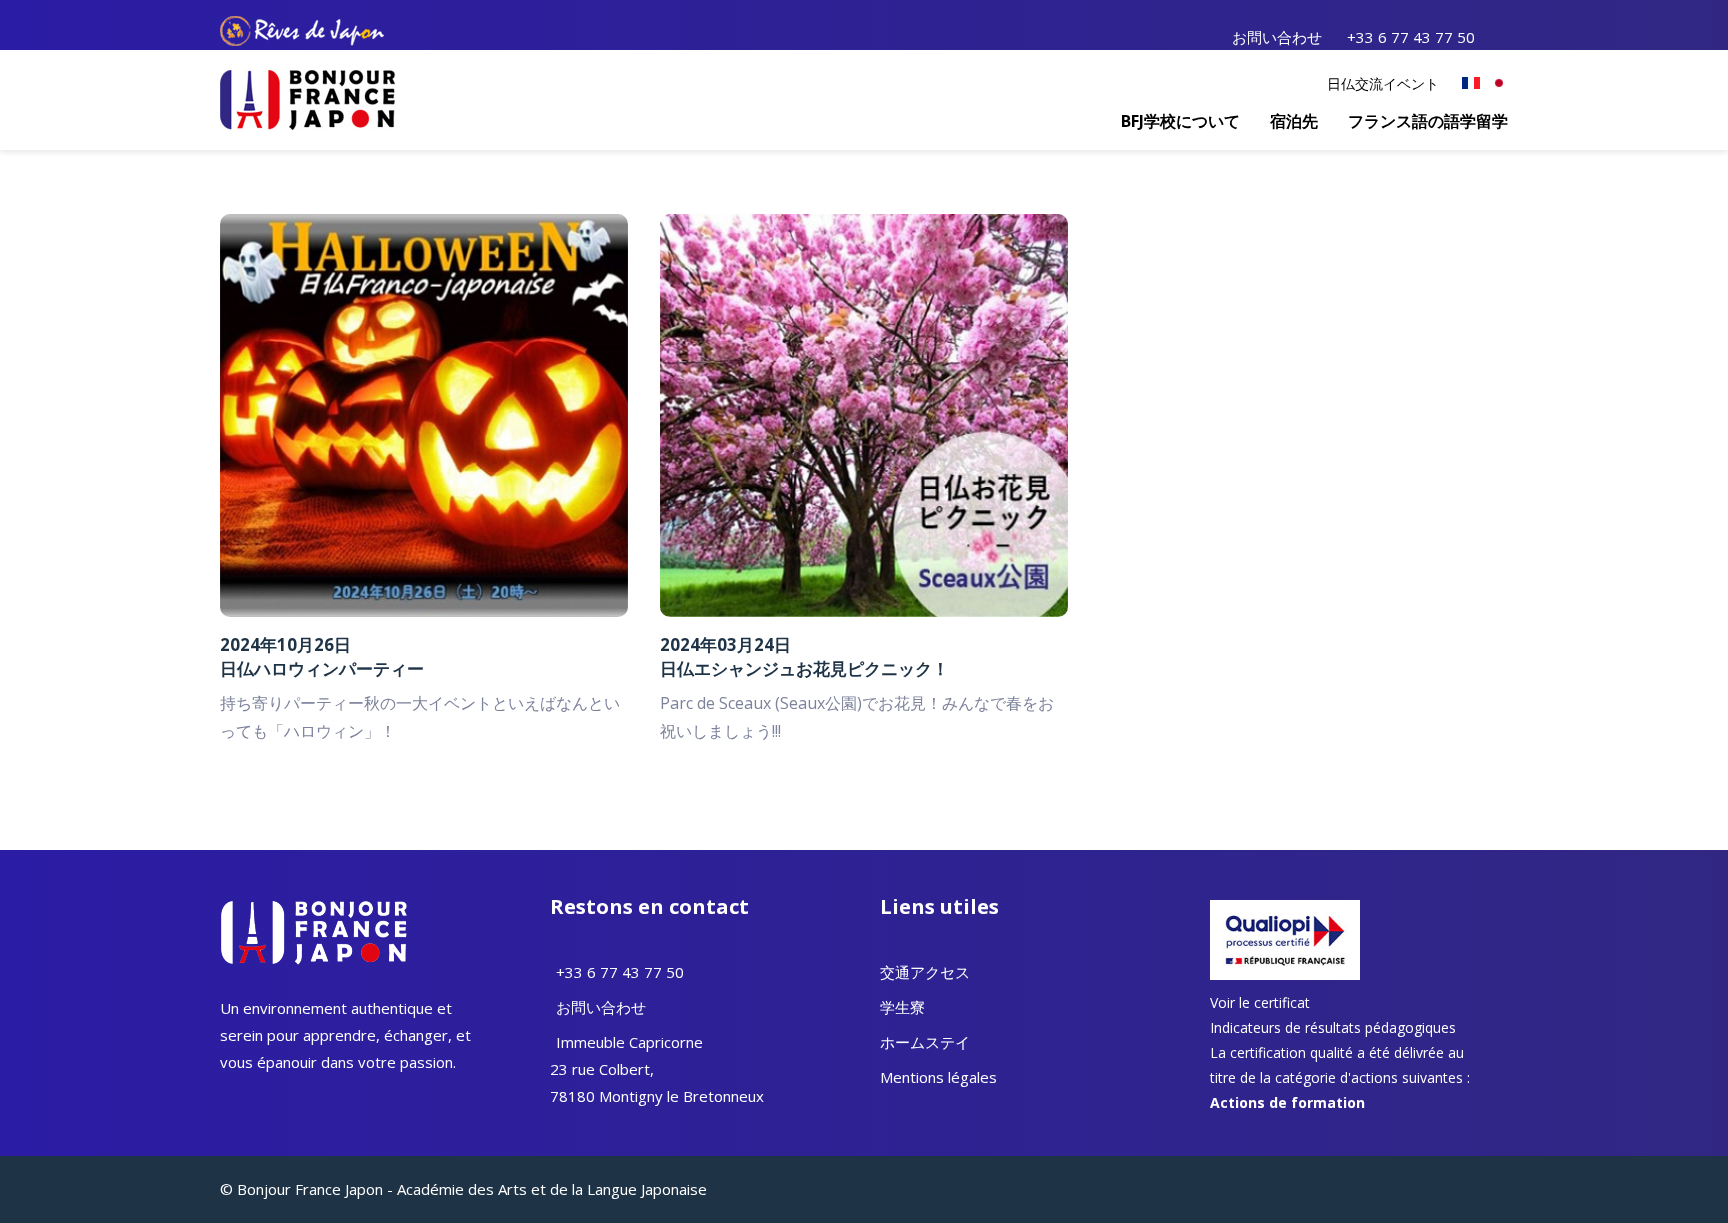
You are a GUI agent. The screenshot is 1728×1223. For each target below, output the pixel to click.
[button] (1180, 121)
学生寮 (902, 1007)
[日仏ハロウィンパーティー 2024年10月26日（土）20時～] (424, 414)
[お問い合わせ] (553, 1007)
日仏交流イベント (1383, 83)
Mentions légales (938, 1077)
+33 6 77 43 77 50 (1411, 37)
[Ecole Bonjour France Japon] (307, 98)
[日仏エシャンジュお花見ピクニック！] (864, 414)
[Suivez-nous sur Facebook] (225, 1099)
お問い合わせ (1277, 37)
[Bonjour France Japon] (1471, 83)
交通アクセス (925, 972)
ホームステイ (925, 1042)
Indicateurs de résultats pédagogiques (1333, 1027)
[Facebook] (1499, 36)
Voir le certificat (1260, 1002)
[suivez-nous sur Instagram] (1505, 36)
